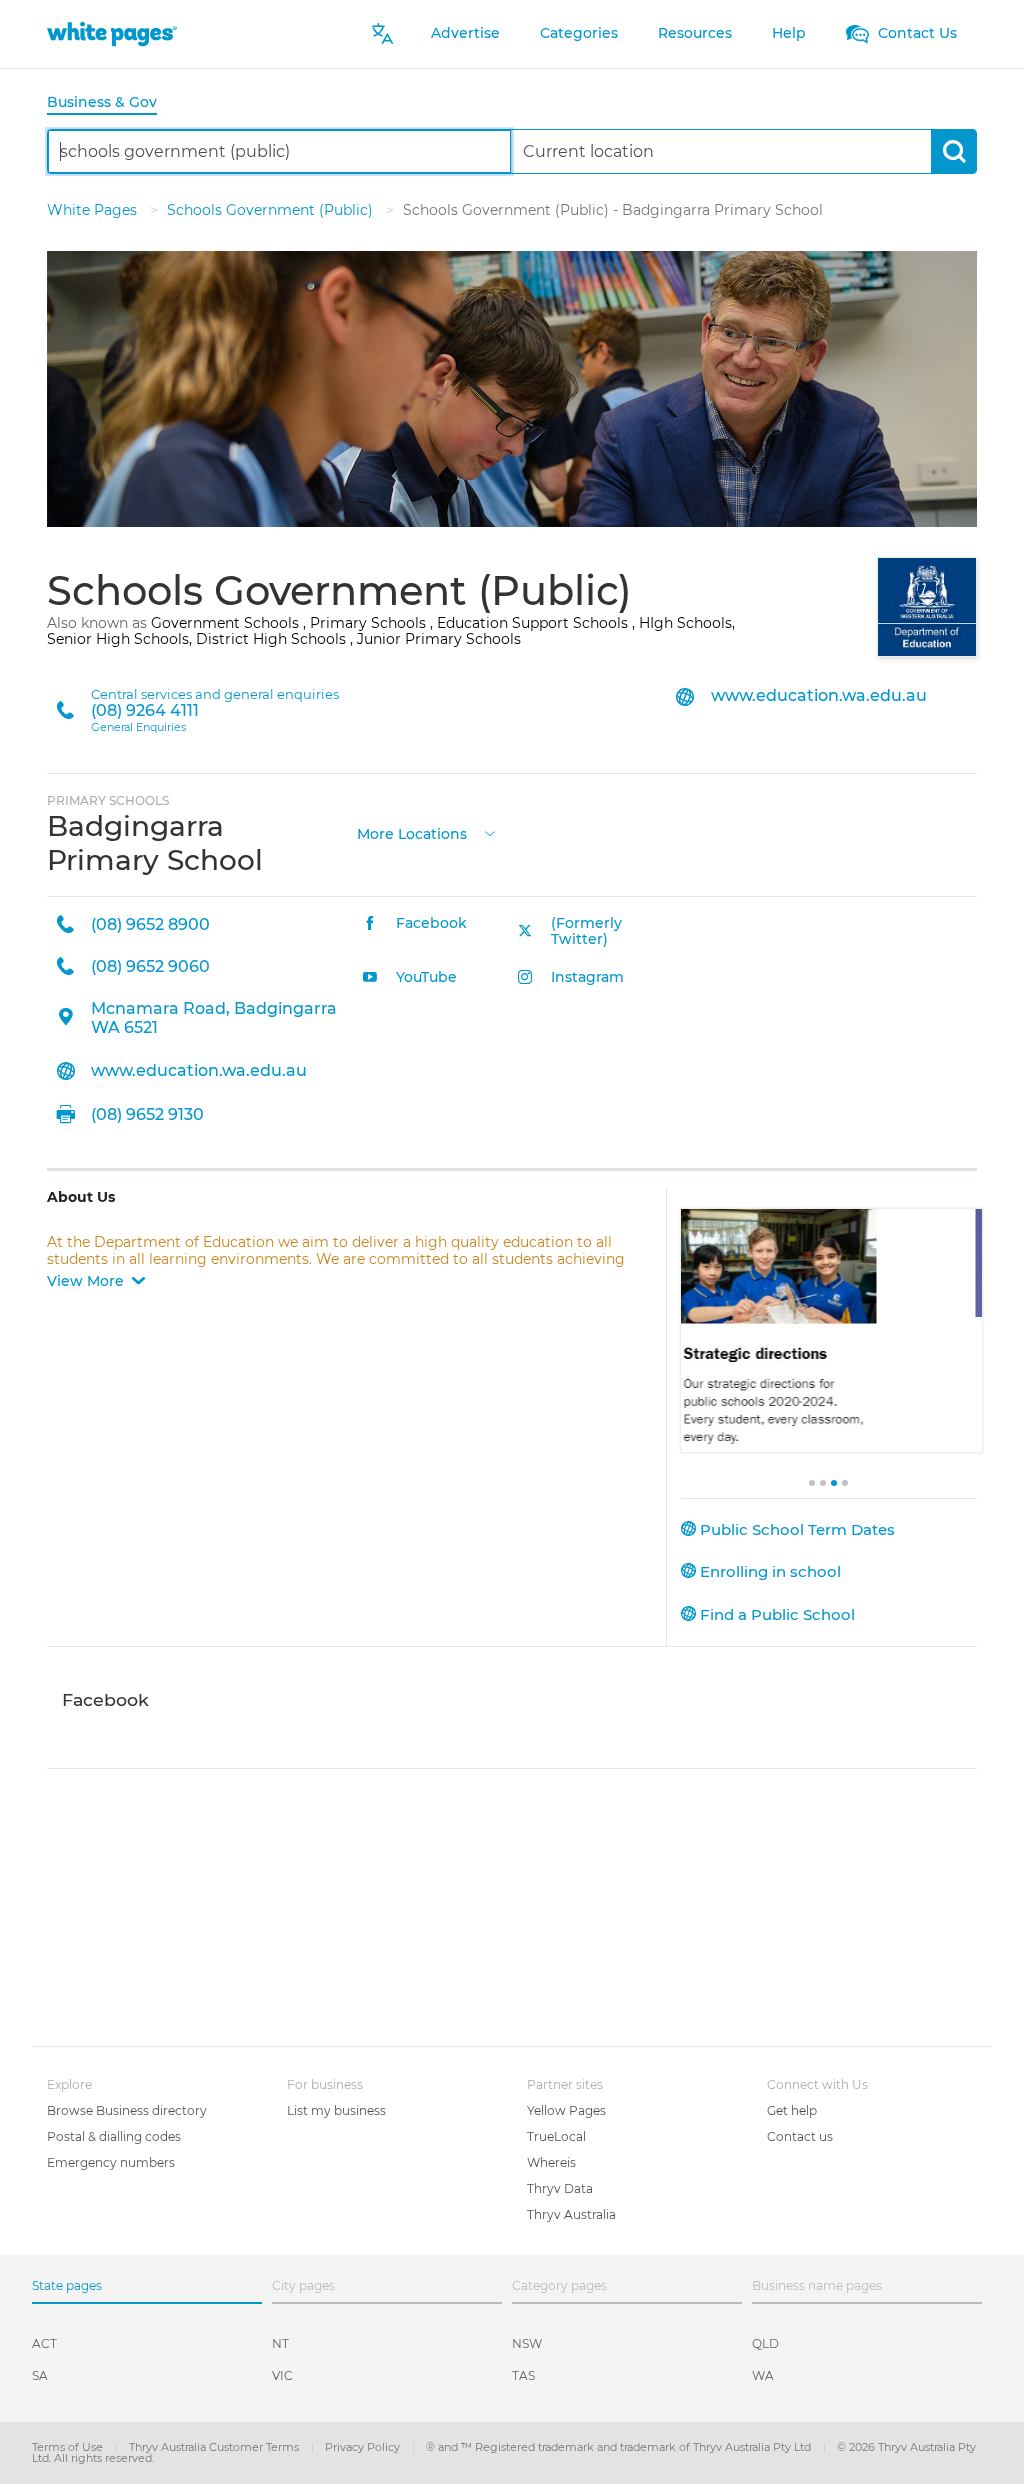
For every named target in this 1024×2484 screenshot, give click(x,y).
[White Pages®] (112, 33)
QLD (765, 2343)
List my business (336, 2110)
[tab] (110, 103)
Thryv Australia (571, 2214)
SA (40, 2375)
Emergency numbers (111, 2162)
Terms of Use (69, 2447)
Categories (579, 33)
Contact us (800, 2136)
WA (763, 2375)
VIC (282, 2375)
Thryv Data (560, 2188)
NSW (527, 2343)
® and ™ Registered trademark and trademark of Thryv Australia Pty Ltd (620, 2447)
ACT (44, 2343)
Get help (792, 2110)
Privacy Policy (364, 2447)
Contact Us (915, 33)
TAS (523, 2375)
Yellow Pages (566, 2110)
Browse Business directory (127, 2110)
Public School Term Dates (795, 1529)
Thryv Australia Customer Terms (215, 2447)
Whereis (551, 2162)
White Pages (94, 210)
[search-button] (953, 151)
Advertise (465, 33)
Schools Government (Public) (272, 210)
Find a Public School (775, 1614)
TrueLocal (556, 2136)
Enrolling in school (768, 1571)
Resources (695, 33)
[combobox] (279, 151)
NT (280, 2343)
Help (789, 33)
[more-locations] (490, 832)
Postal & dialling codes (114, 2136)
